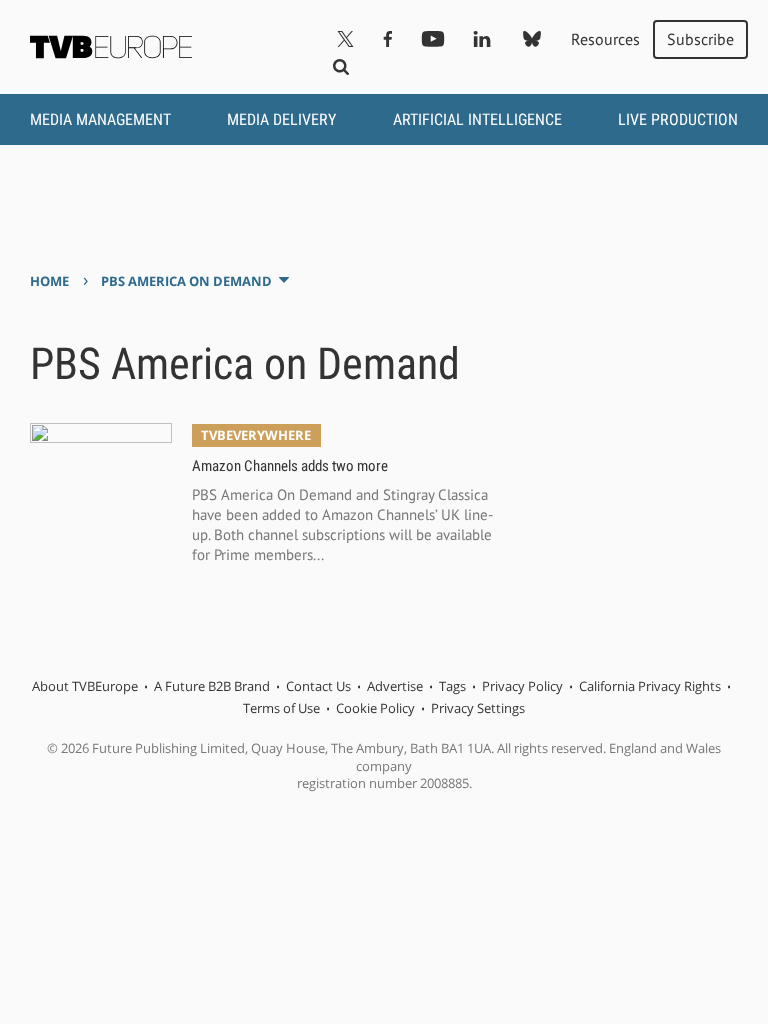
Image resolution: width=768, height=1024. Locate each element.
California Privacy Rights (650, 686)
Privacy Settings (478, 708)
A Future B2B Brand (212, 686)
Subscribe (700, 39)
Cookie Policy (375, 708)
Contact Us (318, 686)
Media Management (100, 119)
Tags (452, 686)
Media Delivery (281, 119)
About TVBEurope (85, 686)
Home (49, 281)
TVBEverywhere (256, 435)
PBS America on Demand (186, 281)
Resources (605, 39)
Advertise (395, 686)
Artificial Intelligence (477, 119)
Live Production (678, 119)
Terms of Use (281, 708)
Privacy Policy (522, 686)
